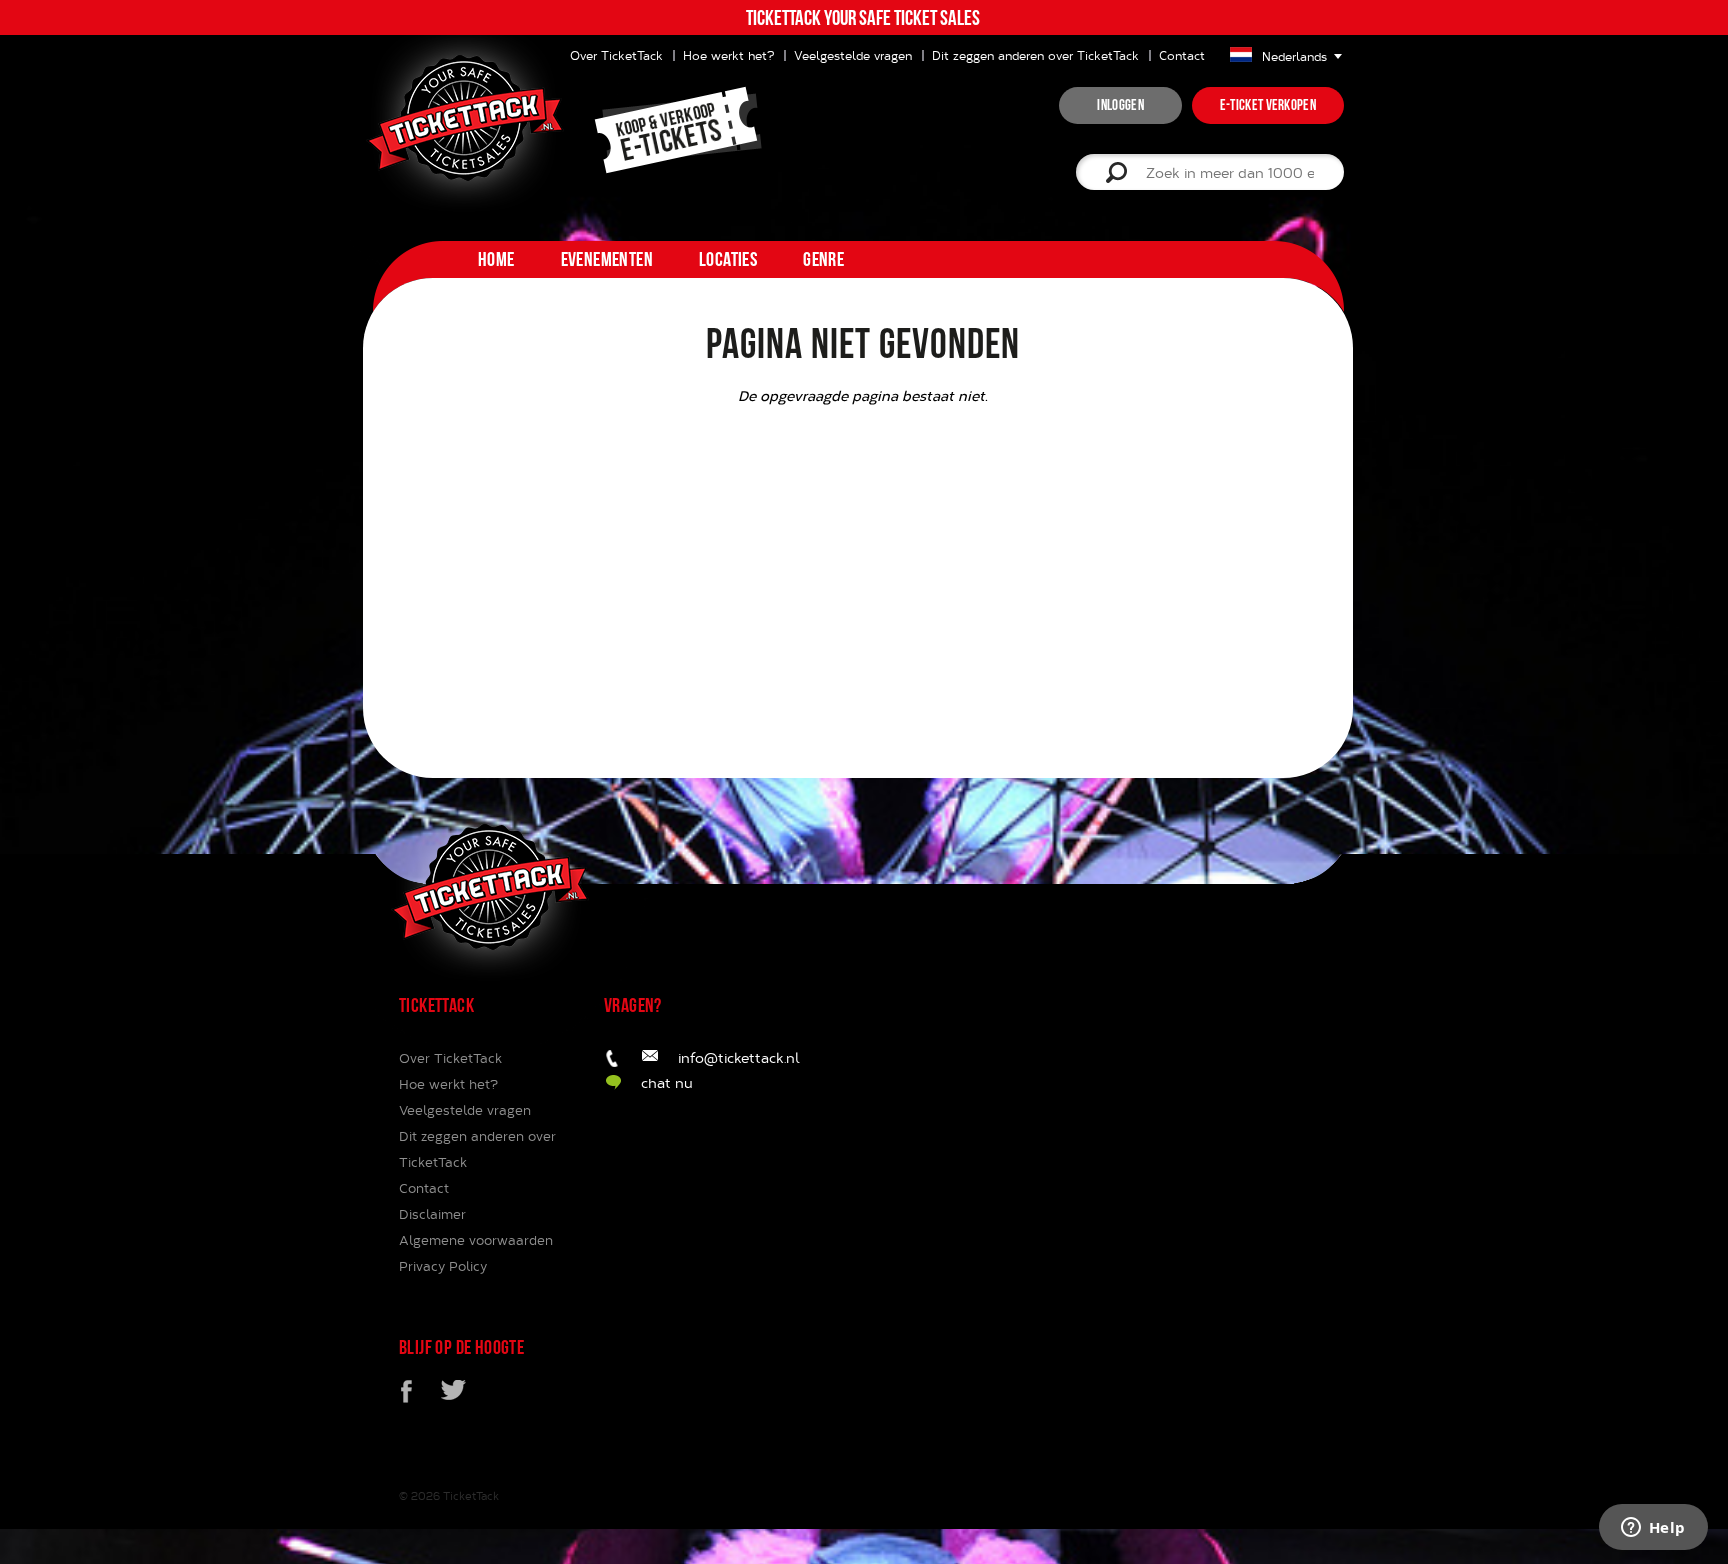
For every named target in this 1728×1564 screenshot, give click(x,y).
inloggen (1120, 105)
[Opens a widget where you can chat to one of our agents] (1653, 1529)
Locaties (728, 259)
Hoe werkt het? (728, 55)
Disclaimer (432, 1214)
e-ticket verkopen (1268, 105)
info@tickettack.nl (739, 1057)
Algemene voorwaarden (476, 1240)
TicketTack (471, 1495)
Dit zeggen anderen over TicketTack (1035, 55)
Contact (1182, 55)
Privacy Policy (443, 1266)
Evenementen (607, 259)
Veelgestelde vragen (853, 55)
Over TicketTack (450, 1058)
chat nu (667, 1082)
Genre (823, 259)
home (496, 259)
